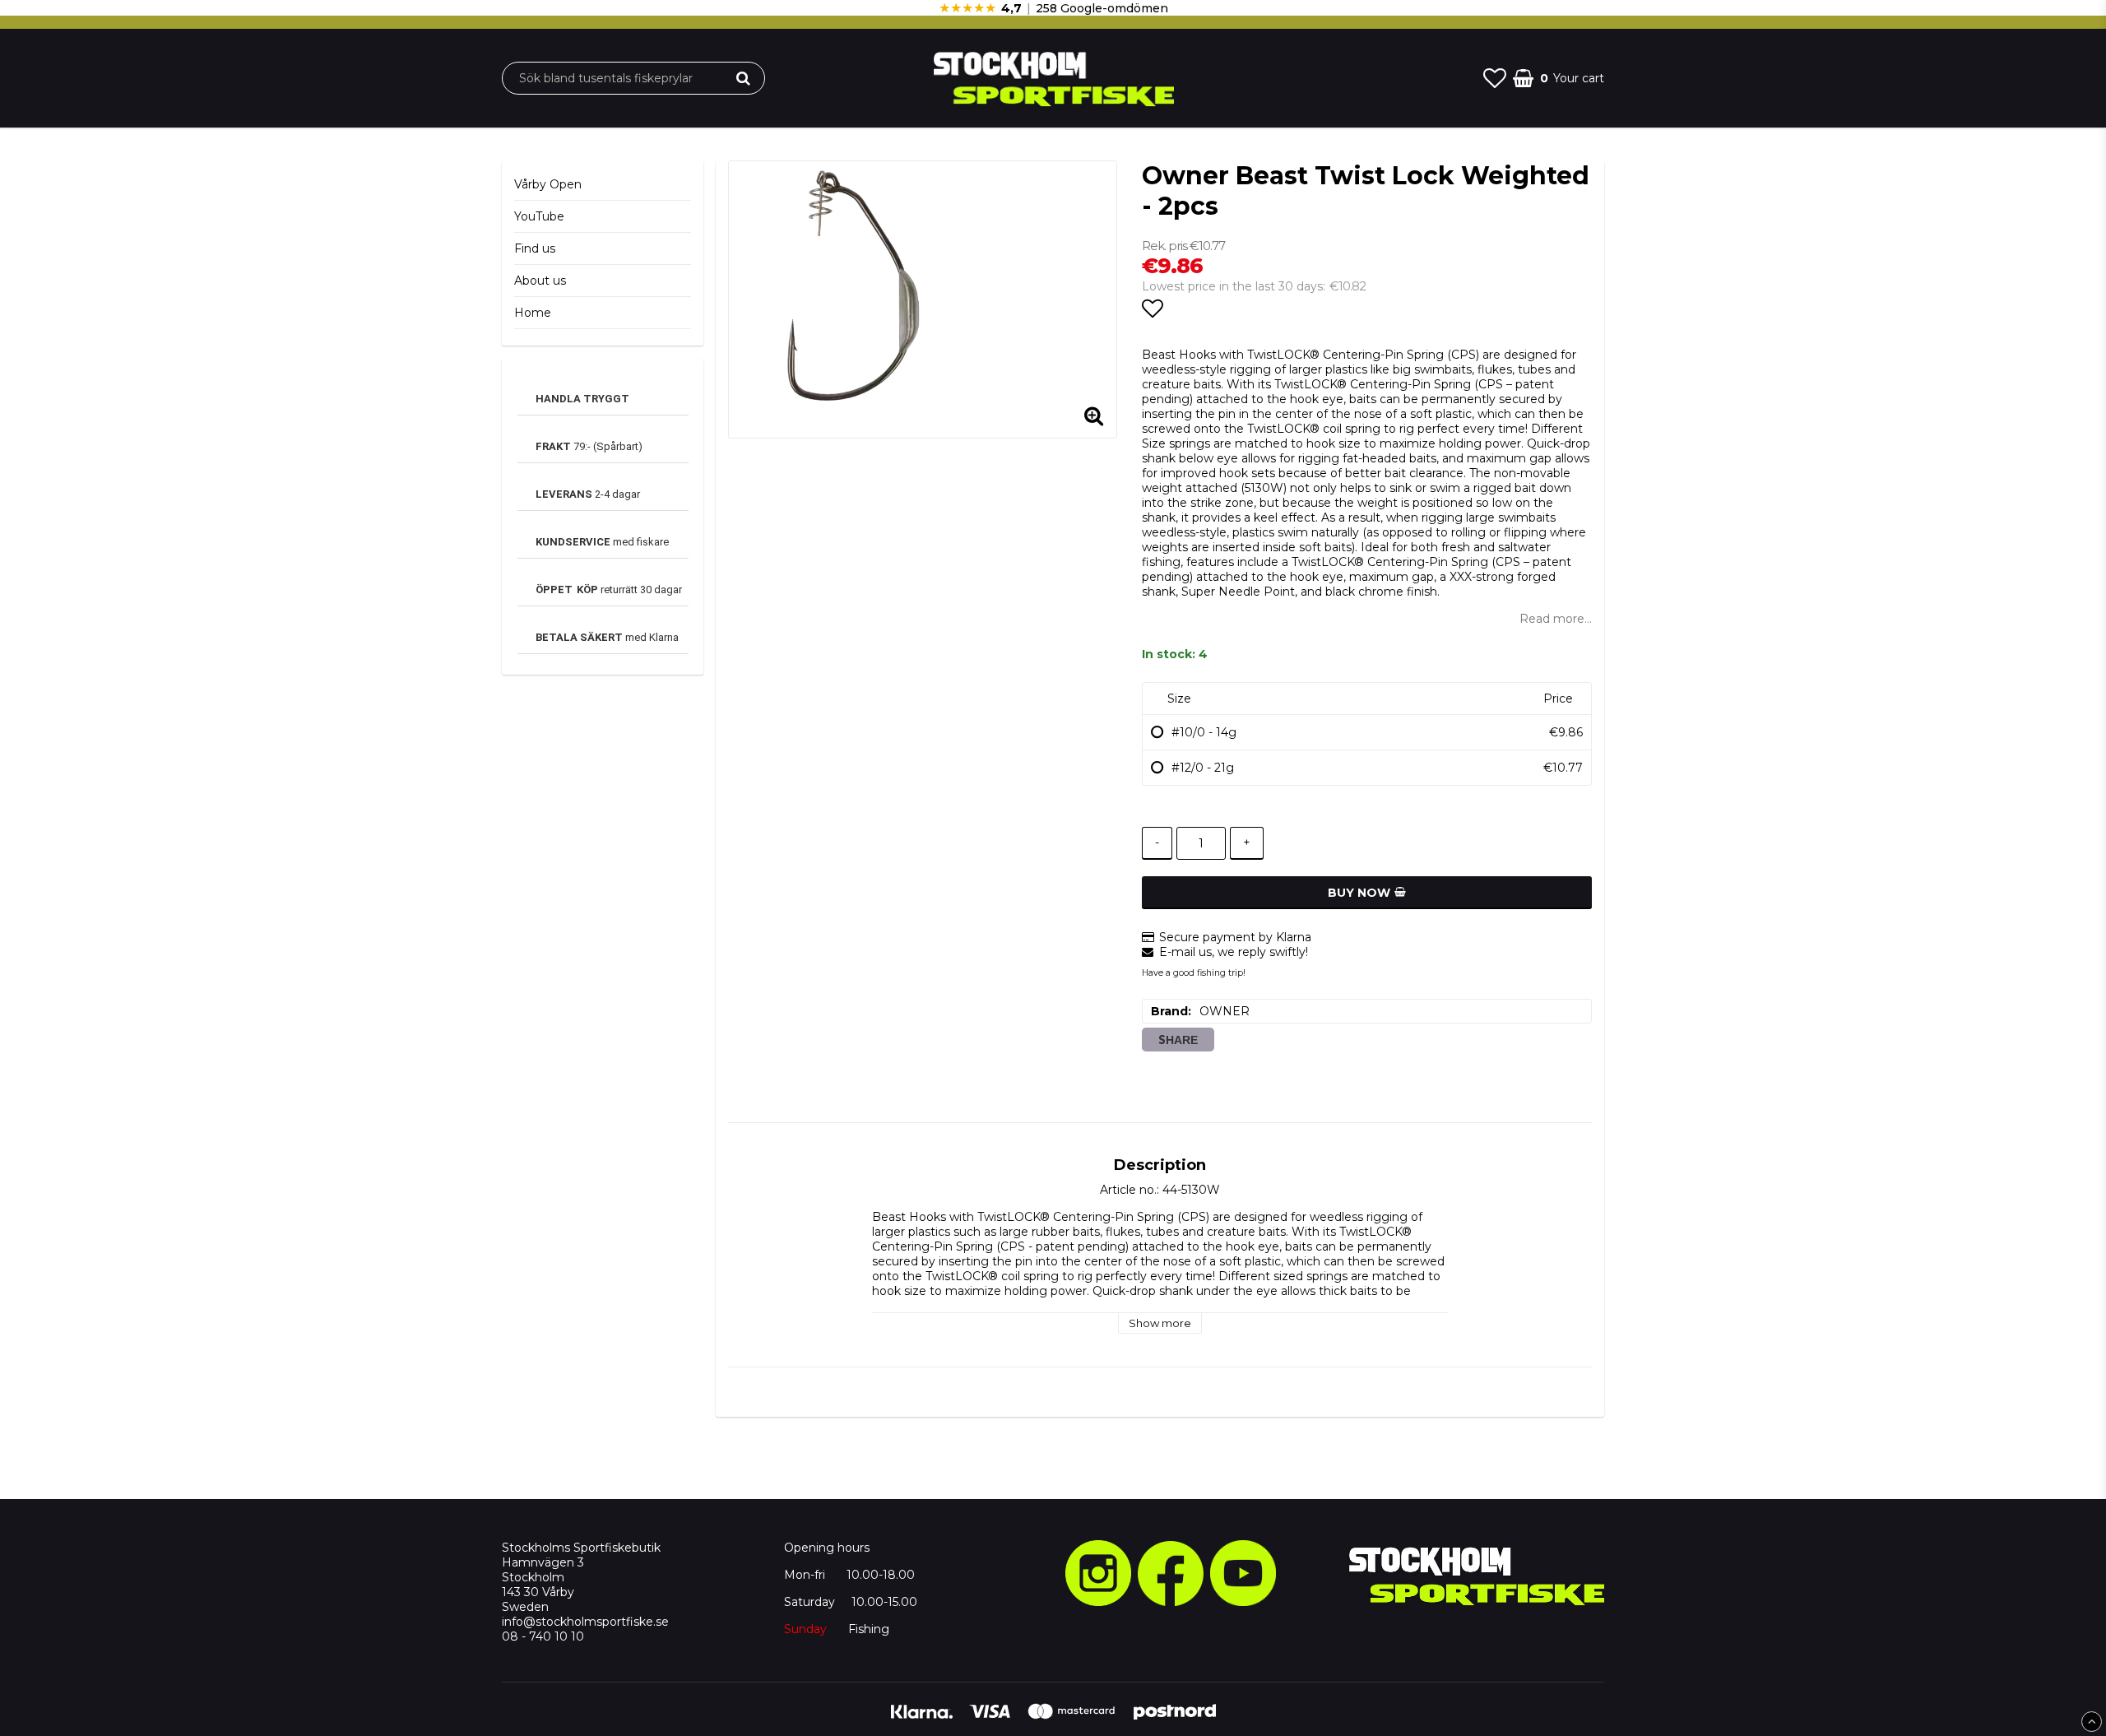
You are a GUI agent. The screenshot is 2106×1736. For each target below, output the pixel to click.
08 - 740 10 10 (543, 1636)
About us (540, 281)
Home (533, 313)
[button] (1495, 78)
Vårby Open (548, 184)
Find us (535, 248)
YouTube (539, 216)
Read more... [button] (1556, 619)
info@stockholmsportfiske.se (585, 1622)
